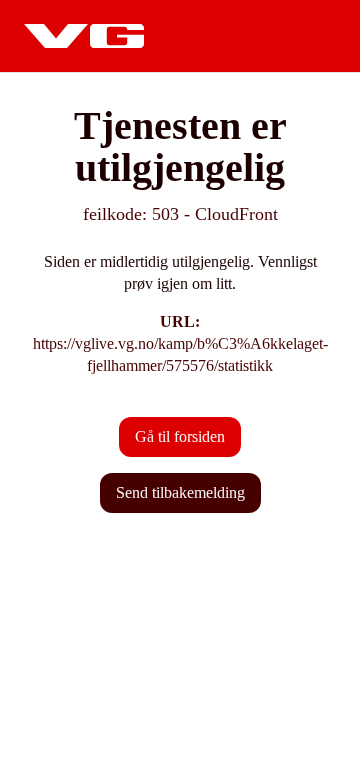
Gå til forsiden (180, 436)
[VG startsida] (84, 36)
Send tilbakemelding (180, 492)
